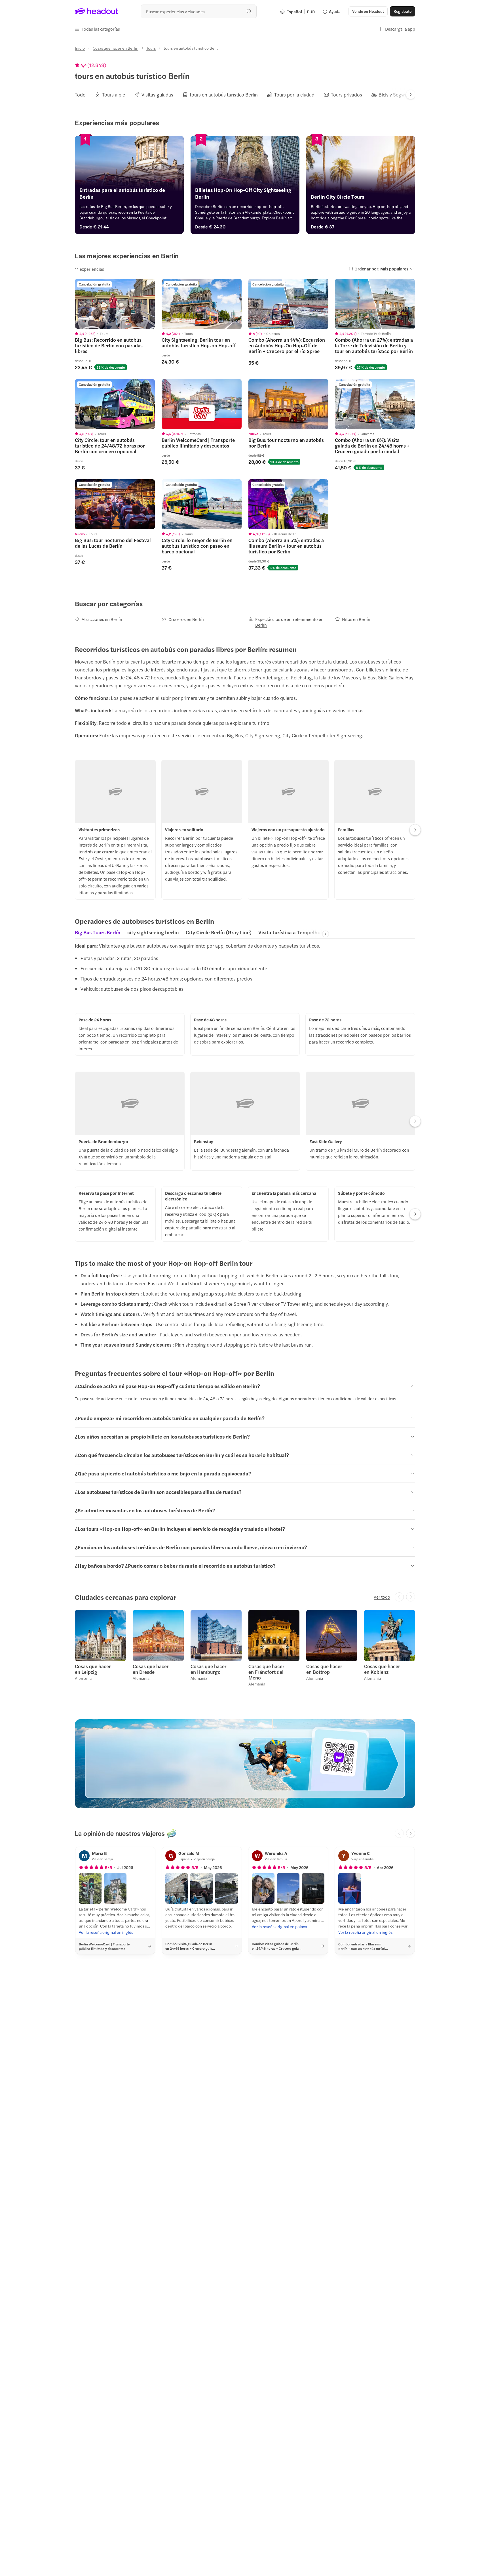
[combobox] (199, 11)
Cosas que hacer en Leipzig (93, 1669)
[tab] (80, 95)
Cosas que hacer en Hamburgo (209, 1669)
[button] (97, 29)
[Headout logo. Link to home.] (97, 11)
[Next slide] (411, 95)
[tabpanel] (245, 969)
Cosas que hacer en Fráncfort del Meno (266, 1672)
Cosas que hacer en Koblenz (382, 1669)
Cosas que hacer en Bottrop (324, 1669)
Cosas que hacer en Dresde (151, 1669)
